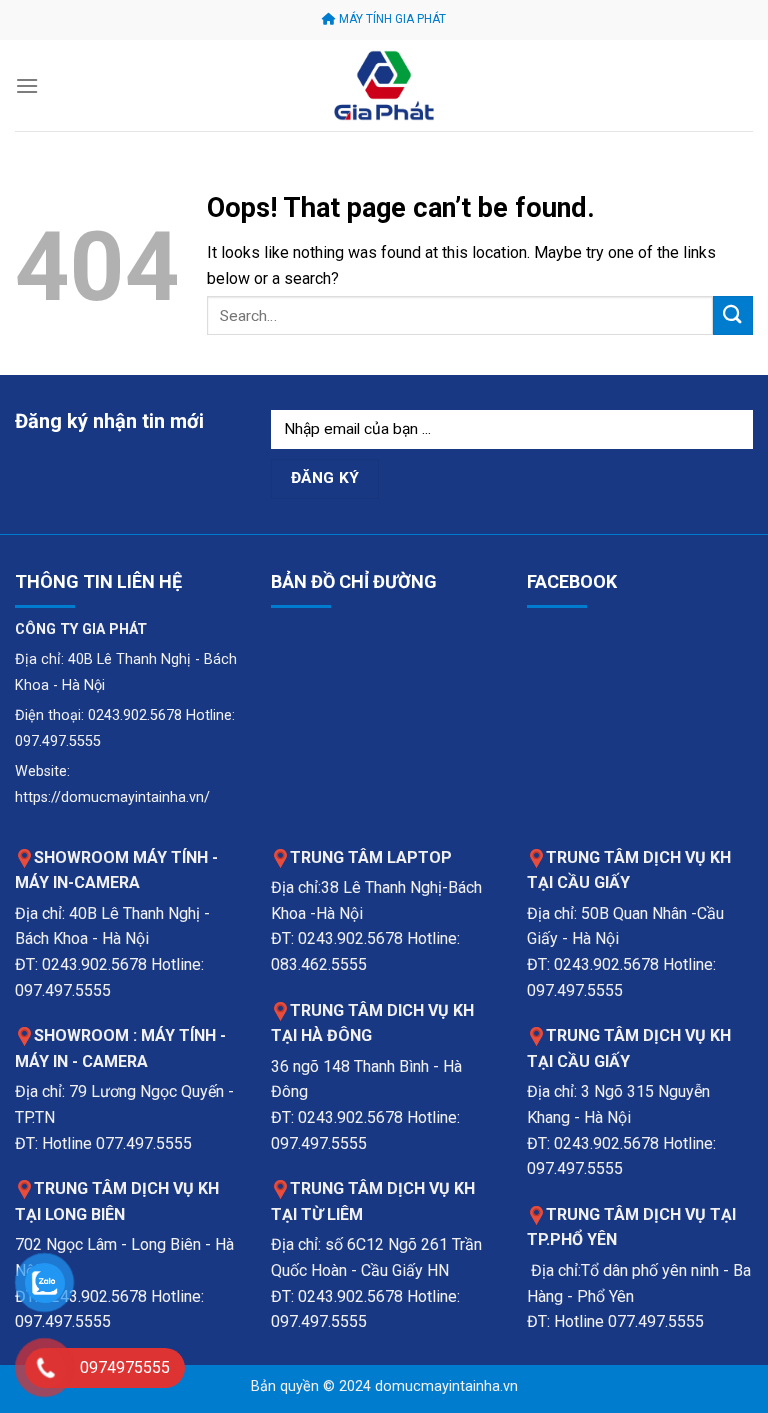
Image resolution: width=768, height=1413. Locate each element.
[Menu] (27, 85)
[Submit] (733, 315)
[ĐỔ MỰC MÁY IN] (384, 85)
